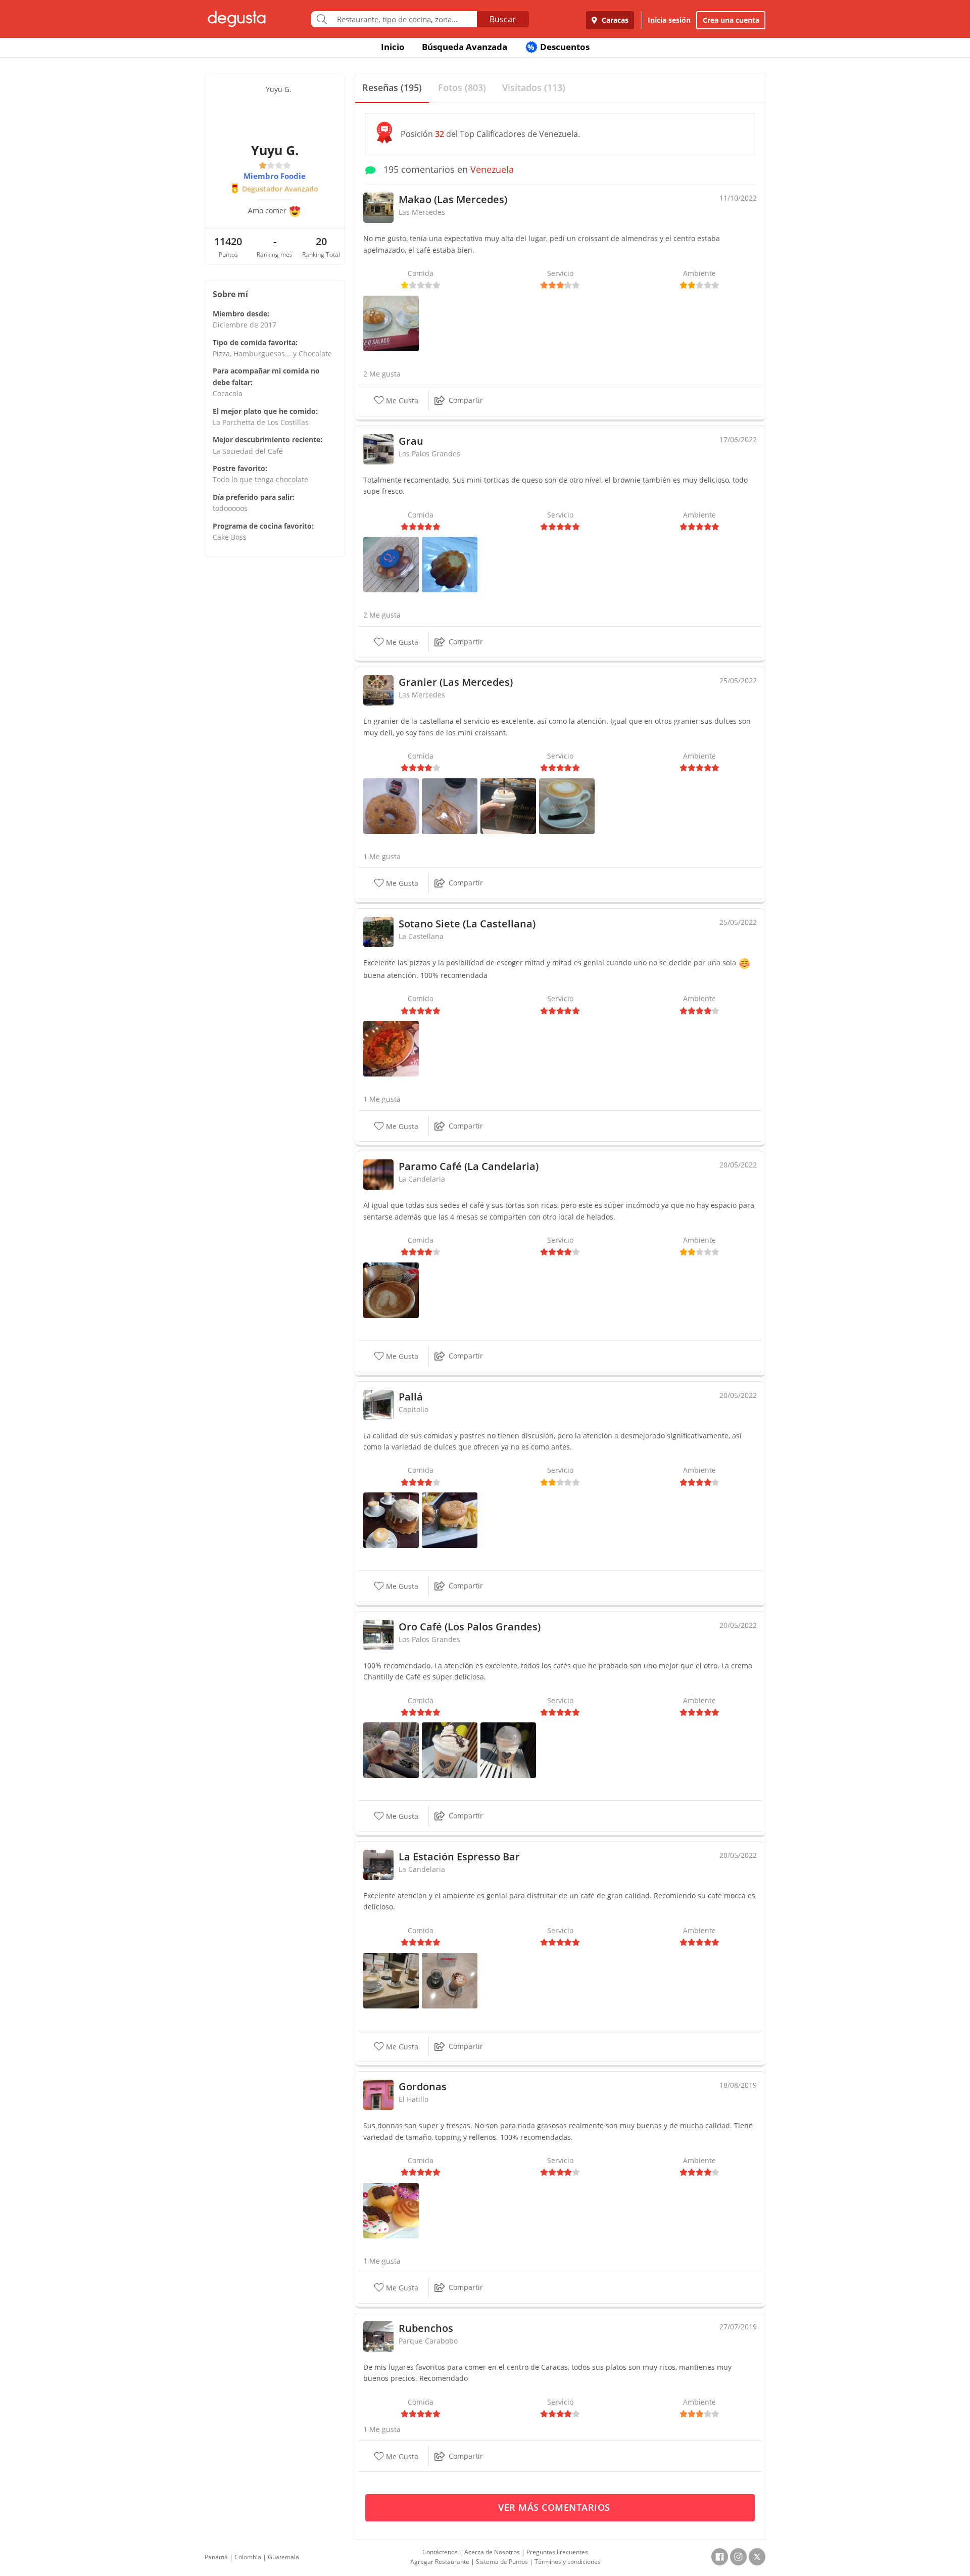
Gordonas (423, 2087)
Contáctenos (440, 2552)
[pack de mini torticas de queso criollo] (391, 564)
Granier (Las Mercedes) (456, 682)
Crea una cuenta (731, 20)
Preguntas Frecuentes (557, 2552)
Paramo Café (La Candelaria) (469, 1166)
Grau (411, 441)
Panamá (216, 2557)
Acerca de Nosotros (492, 2552)
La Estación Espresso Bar (459, 1857)
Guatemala (283, 2557)
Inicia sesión (669, 20)
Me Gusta (401, 401)
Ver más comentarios (555, 2507)
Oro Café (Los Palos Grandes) (470, 1627)
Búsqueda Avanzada (465, 47)
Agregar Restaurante (440, 2562)
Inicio (393, 47)
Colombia (248, 2557)
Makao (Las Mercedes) (453, 199)
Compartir (466, 400)
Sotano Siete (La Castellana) (467, 924)
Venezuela (492, 169)
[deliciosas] (391, 2210)
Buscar (503, 19)
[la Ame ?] (391, 805)
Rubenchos (426, 2328)
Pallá (411, 1397)
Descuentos (559, 47)
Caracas (614, 20)
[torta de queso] (450, 564)
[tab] (392, 88)
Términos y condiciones (568, 2562)
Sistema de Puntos (502, 2562)
